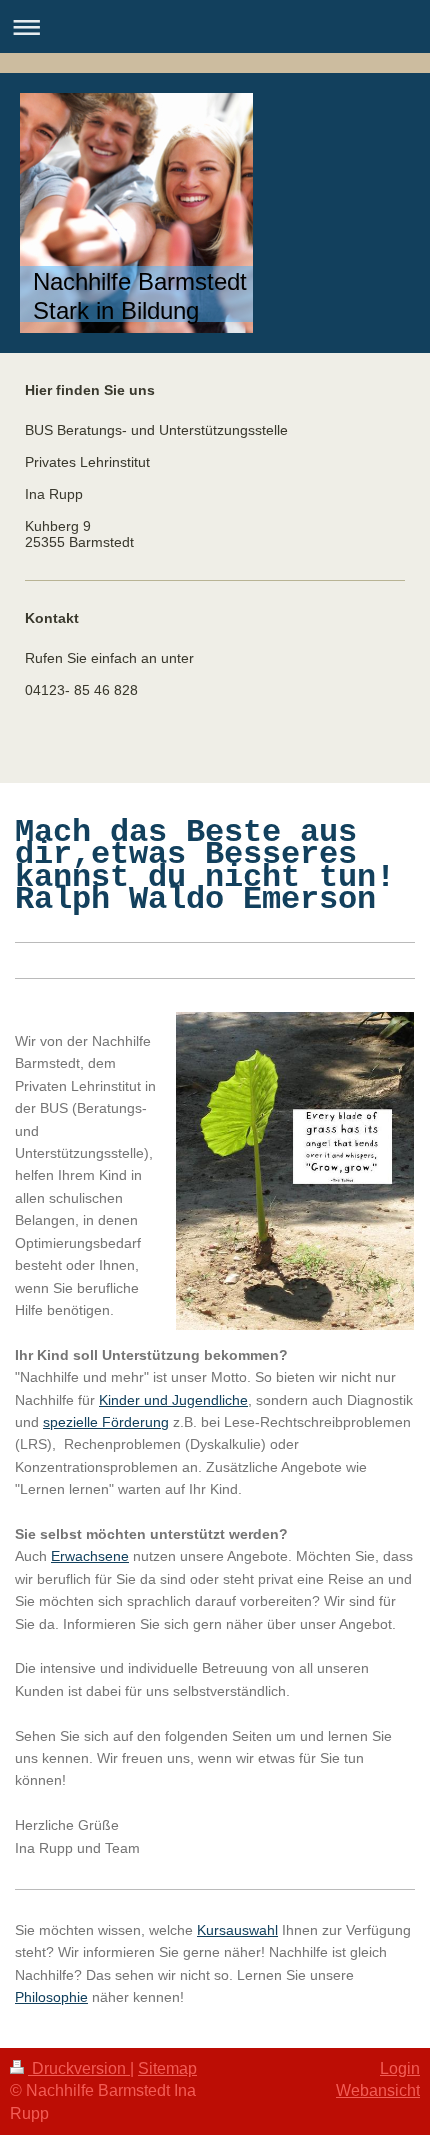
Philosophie (51, 1997)
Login (400, 2068)
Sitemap (167, 2068)
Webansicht (378, 2090)
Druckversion (79, 2068)
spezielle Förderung (106, 1422)
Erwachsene (90, 1556)
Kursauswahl (237, 1930)
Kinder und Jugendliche (173, 1400)
